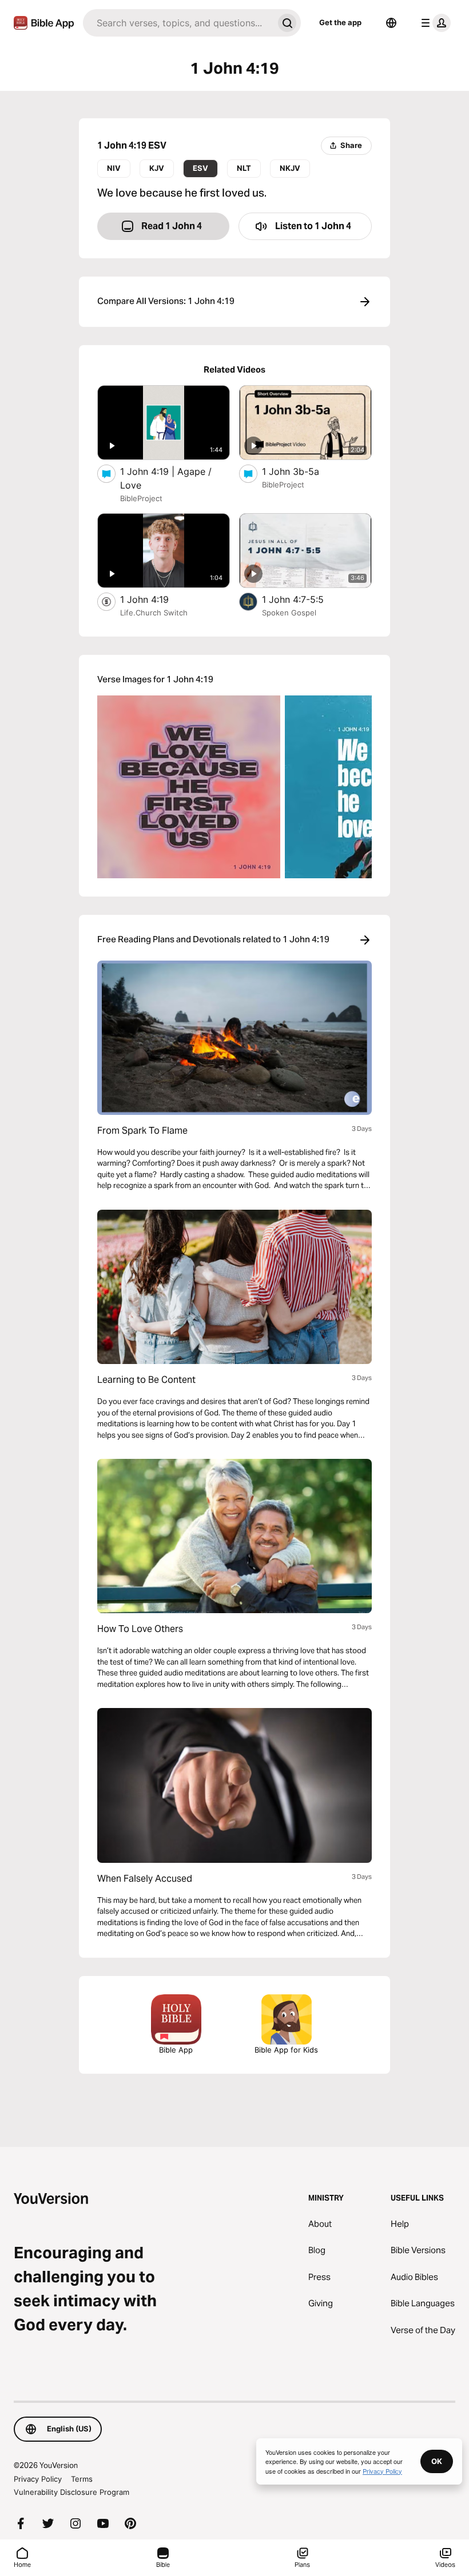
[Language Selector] (391, 23)
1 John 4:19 (156, 599)
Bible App (176, 2050)
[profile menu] (434, 23)
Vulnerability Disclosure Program (71, 2492)
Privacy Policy (38, 2479)
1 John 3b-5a (303, 471)
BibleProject (141, 498)
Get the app (340, 22)
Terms (82, 2479)
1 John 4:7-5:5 (305, 599)
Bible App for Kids (286, 2050)
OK (437, 2461)
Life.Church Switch (154, 613)
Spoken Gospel (289, 613)
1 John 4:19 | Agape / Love (166, 478)
